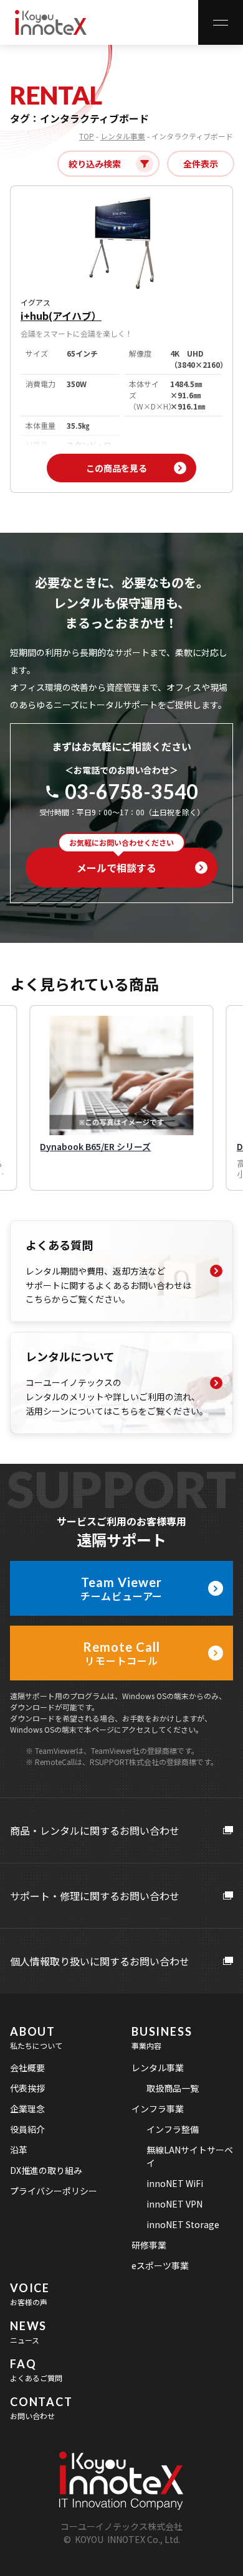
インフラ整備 (173, 2129)
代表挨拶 (27, 2088)
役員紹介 (27, 2129)
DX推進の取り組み (46, 2170)
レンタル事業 (123, 136)
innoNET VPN (174, 2204)
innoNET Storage (183, 2224)
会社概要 (27, 2068)
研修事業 (149, 2245)
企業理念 (27, 2109)
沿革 (19, 2150)
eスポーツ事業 (160, 2265)
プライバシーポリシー (54, 2191)
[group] (121, 1098)
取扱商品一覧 (173, 2088)
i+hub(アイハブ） (61, 316)
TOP (87, 136)
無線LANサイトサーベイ (190, 2156)
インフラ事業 (158, 2109)
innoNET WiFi (175, 2183)
